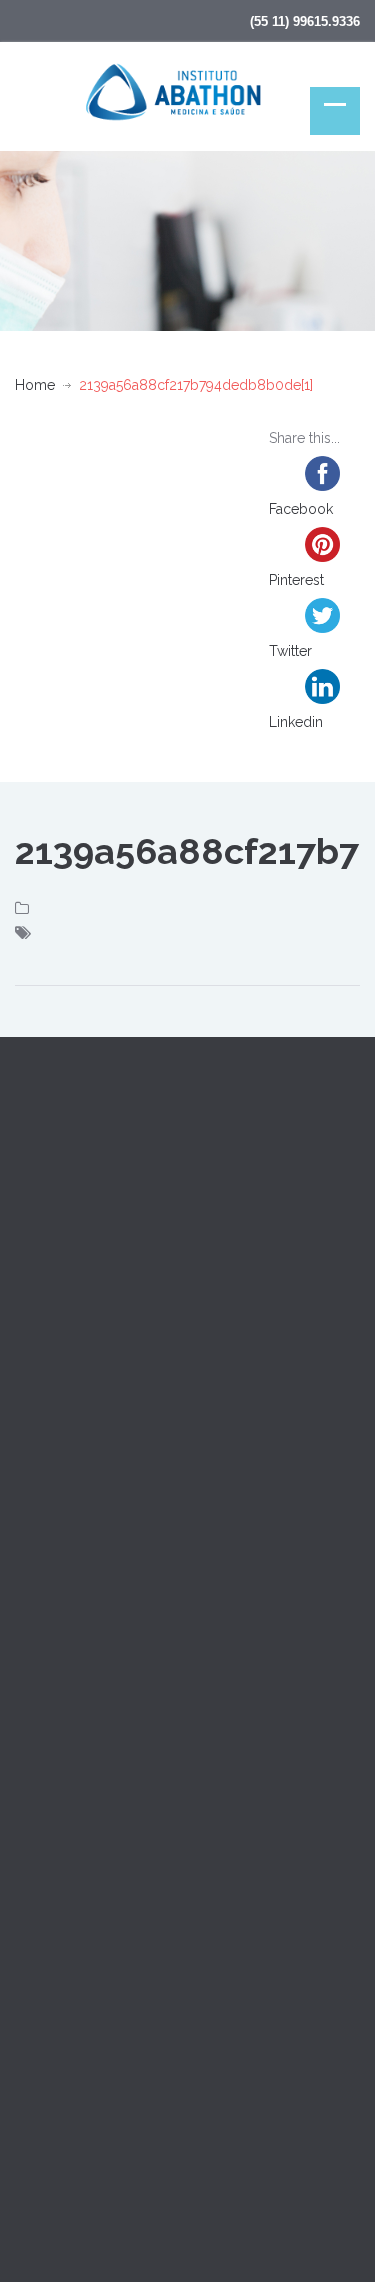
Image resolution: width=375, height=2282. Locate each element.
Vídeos (38, 1618)
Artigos (38, 1573)
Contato (40, 1663)
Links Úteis (49, 1753)
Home (35, 385)
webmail (60, 2162)
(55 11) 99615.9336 (305, 21)
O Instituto (47, 1483)
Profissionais (55, 1528)
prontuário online (162, 2162)
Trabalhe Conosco (75, 1798)
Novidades (49, 1708)
